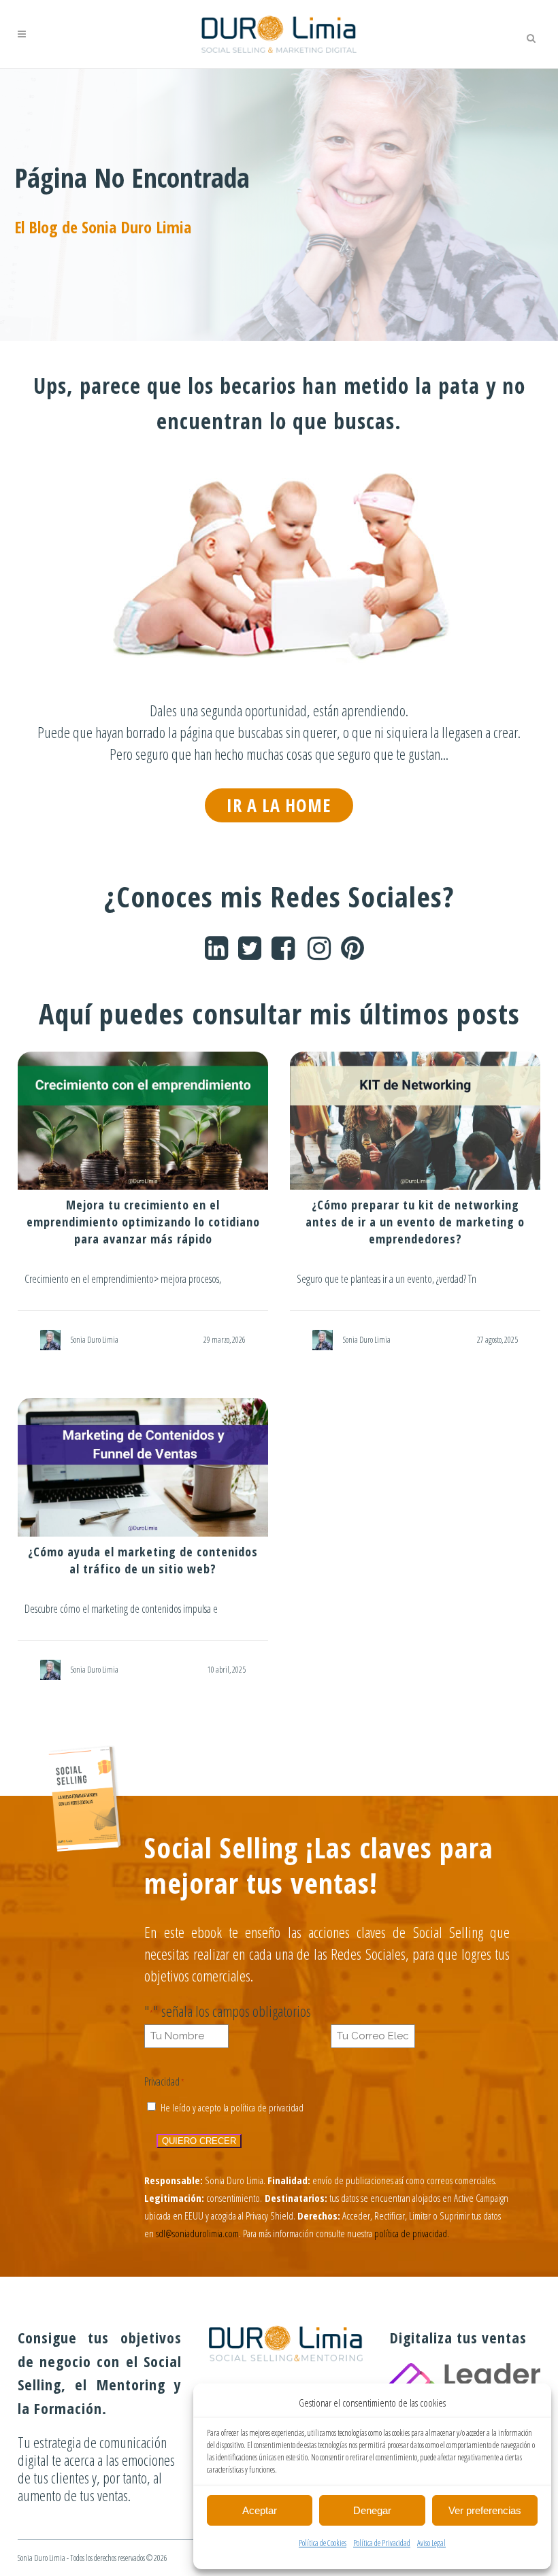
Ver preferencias (485, 2510)
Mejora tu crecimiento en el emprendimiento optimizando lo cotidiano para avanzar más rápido (143, 1222)
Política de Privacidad (382, 2543)
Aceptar (260, 2510)
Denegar (372, 2510)
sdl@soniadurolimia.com (197, 2233)
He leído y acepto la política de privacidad (232, 2107)
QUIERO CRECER (199, 2141)
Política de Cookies (323, 2543)
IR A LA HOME (279, 805)
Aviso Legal (431, 2543)
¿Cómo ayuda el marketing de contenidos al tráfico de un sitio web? (143, 1560)
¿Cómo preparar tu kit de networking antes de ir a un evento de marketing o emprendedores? (415, 1222)
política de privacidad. (412, 2233)
